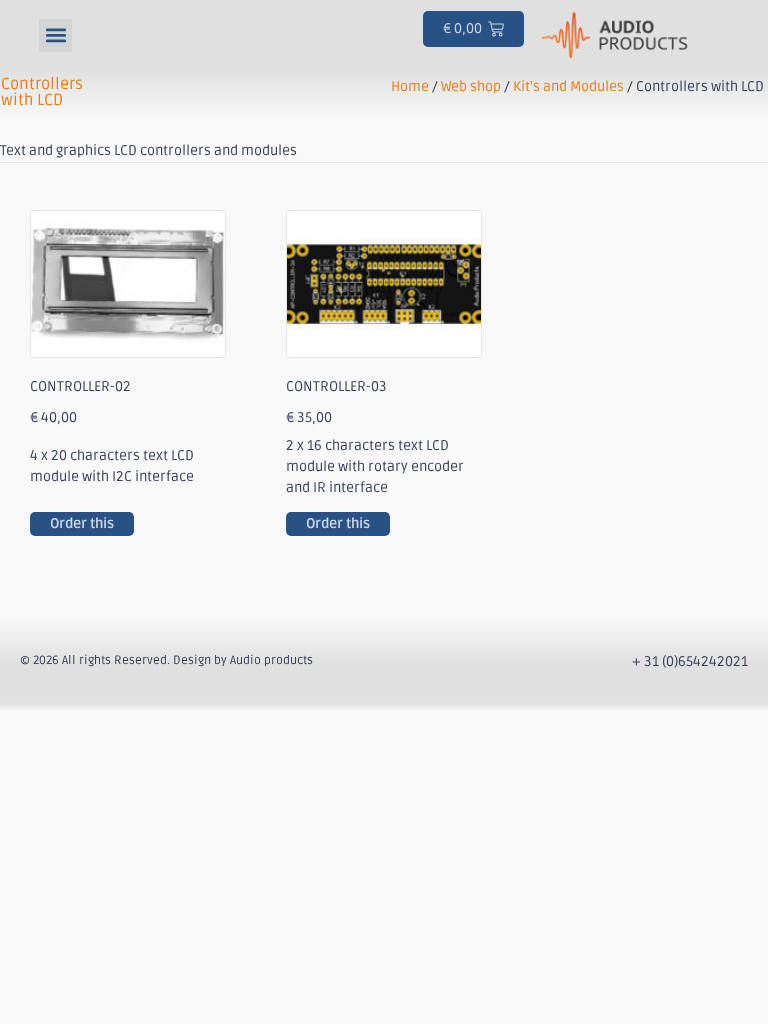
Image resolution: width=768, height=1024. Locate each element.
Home (410, 86)
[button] (55, 35)
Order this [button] (82, 523)
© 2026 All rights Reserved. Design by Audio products (166, 660)
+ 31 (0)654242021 (690, 661)
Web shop (471, 86)
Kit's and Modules (568, 86)
